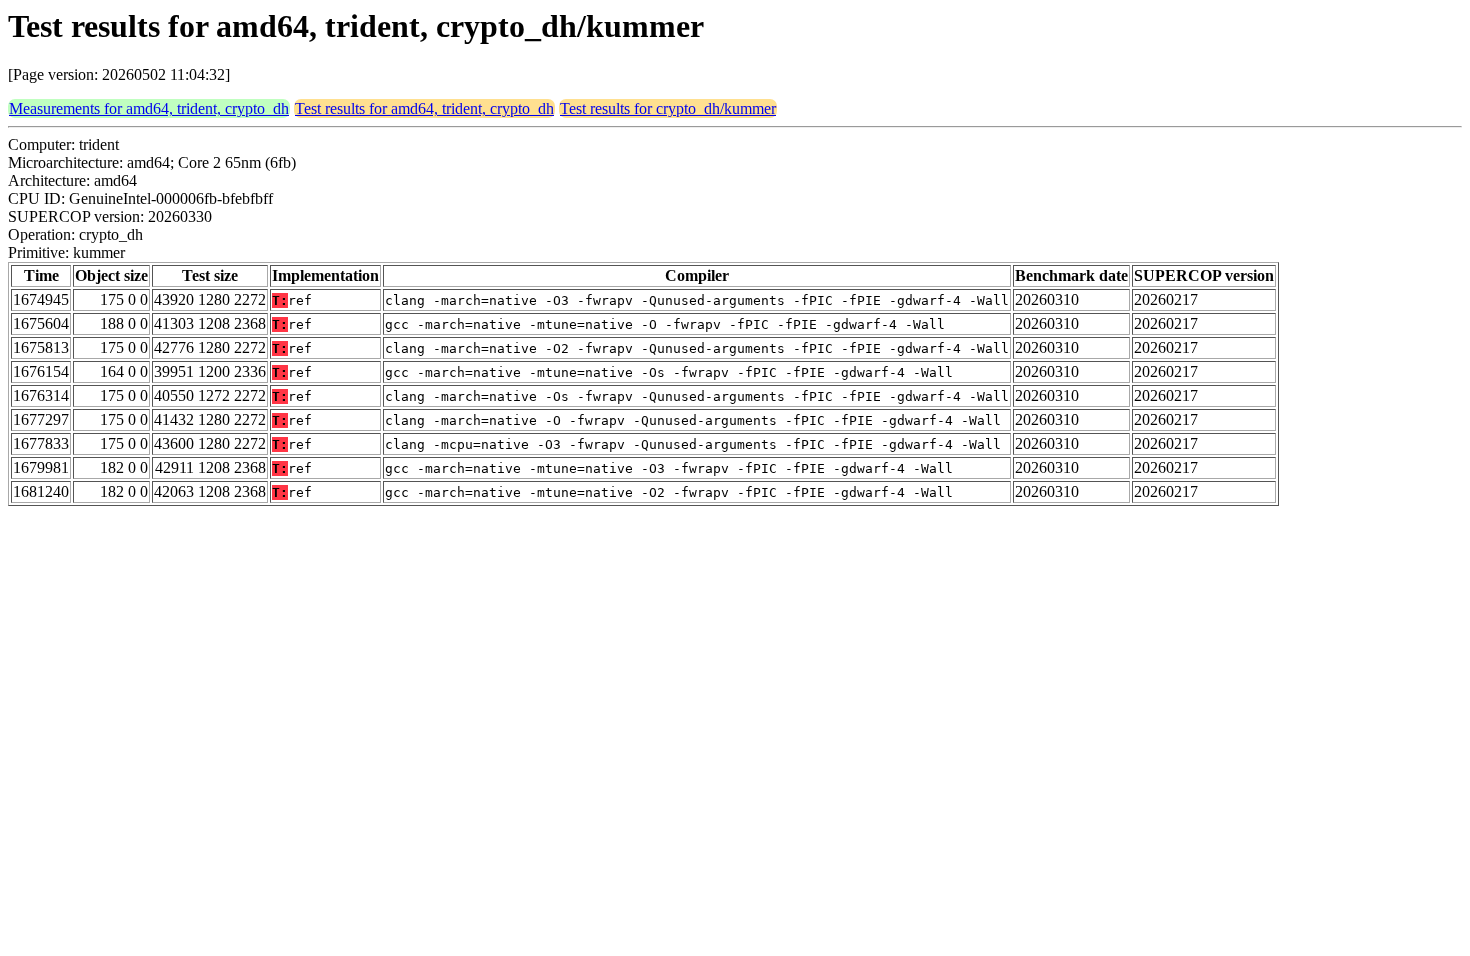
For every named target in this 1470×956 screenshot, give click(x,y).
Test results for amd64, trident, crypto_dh (424, 108)
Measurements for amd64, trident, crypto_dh (149, 108)
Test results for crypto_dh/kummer (668, 108)
